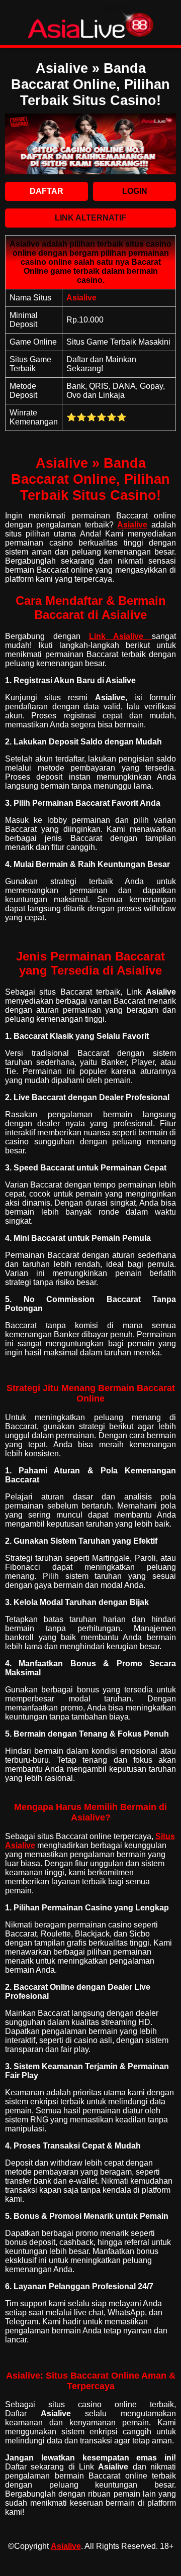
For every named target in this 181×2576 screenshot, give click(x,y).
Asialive (66, 2546)
